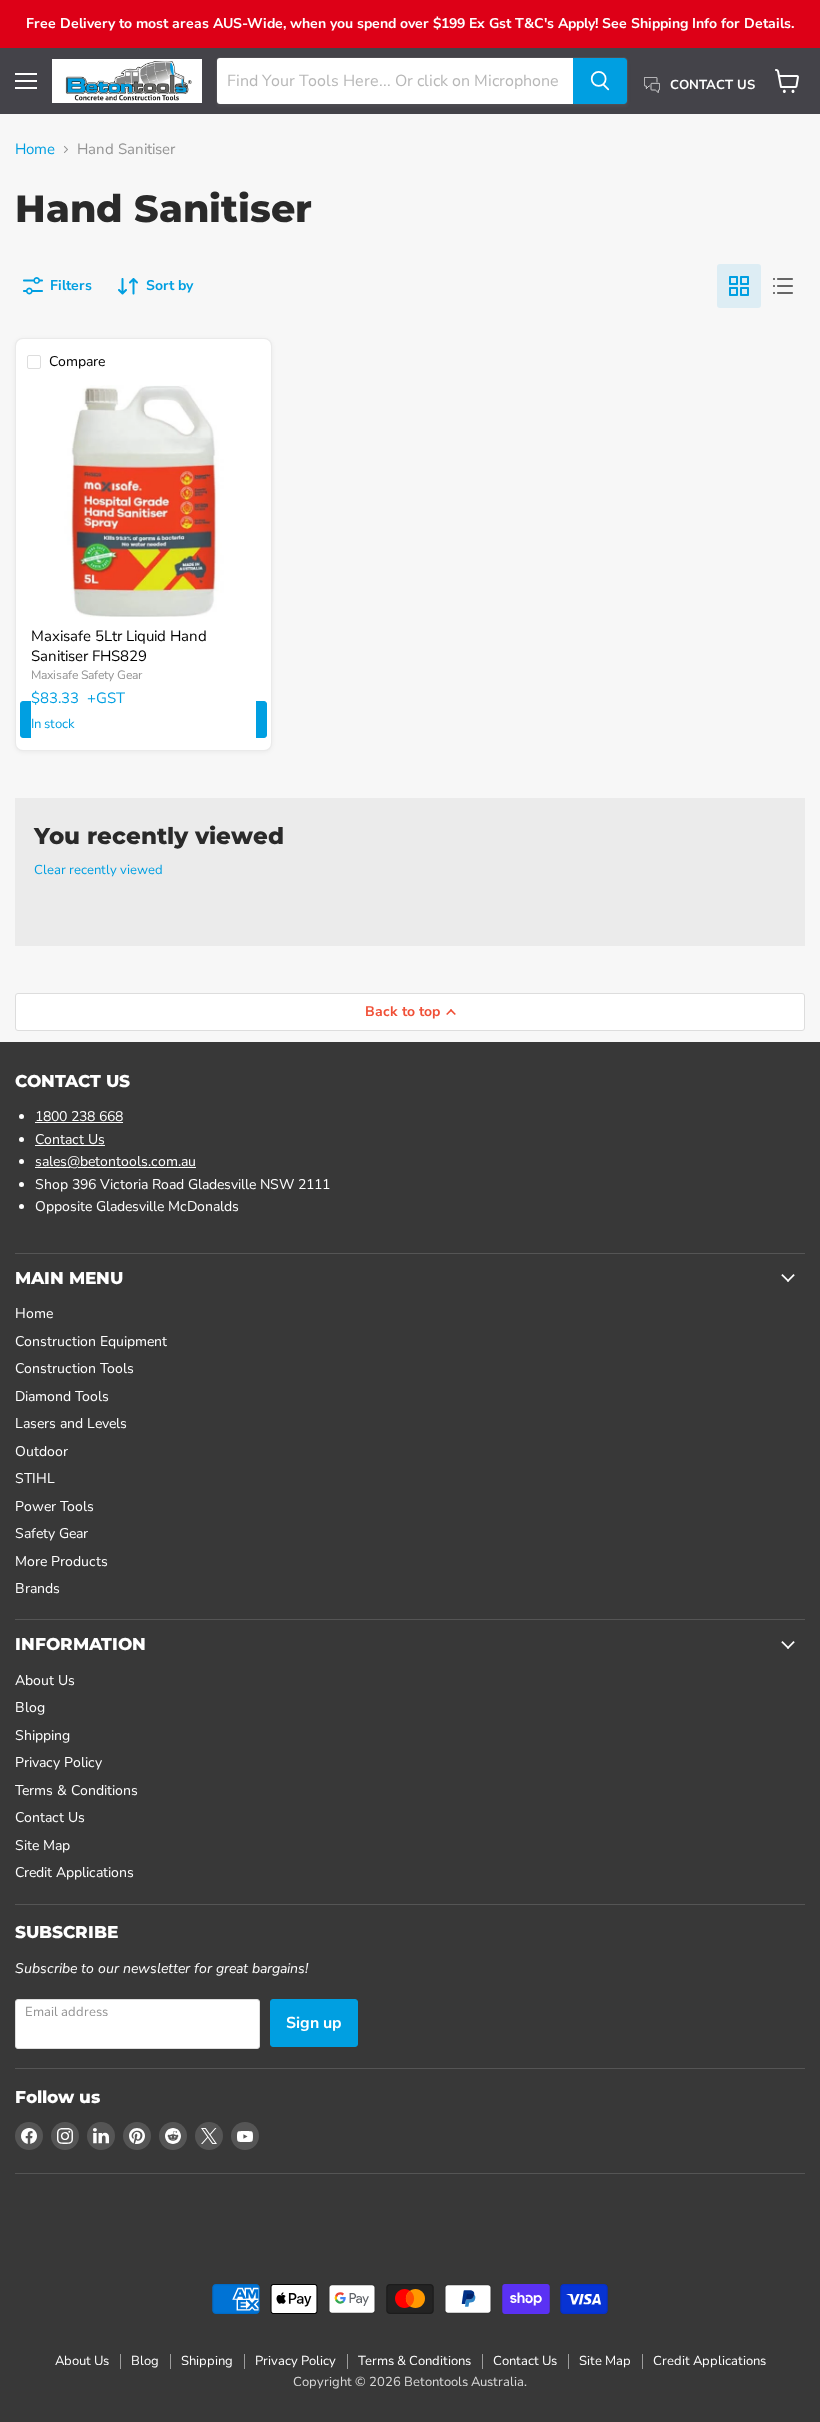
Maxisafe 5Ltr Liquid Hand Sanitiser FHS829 (119, 646)
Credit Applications (74, 1872)
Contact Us (70, 1139)
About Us (45, 1680)
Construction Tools (74, 1368)
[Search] (600, 81)
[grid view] (739, 286)
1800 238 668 (79, 1116)
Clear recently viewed (98, 870)
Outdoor (41, 1451)
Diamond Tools (62, 1396)
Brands (37, 1588)
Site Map (42, 1845)
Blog (30, 1707)
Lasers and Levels (71, 1423)
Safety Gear (51, 1533)
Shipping (42, 1735)
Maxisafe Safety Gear (86, 675)
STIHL (35, 1478)
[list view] (783, 286)
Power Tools (54, 1506)
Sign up (314, 2023)
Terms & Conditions (76, 1790)
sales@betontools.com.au (115, 1161)
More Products (61, 1561)
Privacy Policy (58, 1762)
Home (35, 149)
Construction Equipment (91, 1341)
